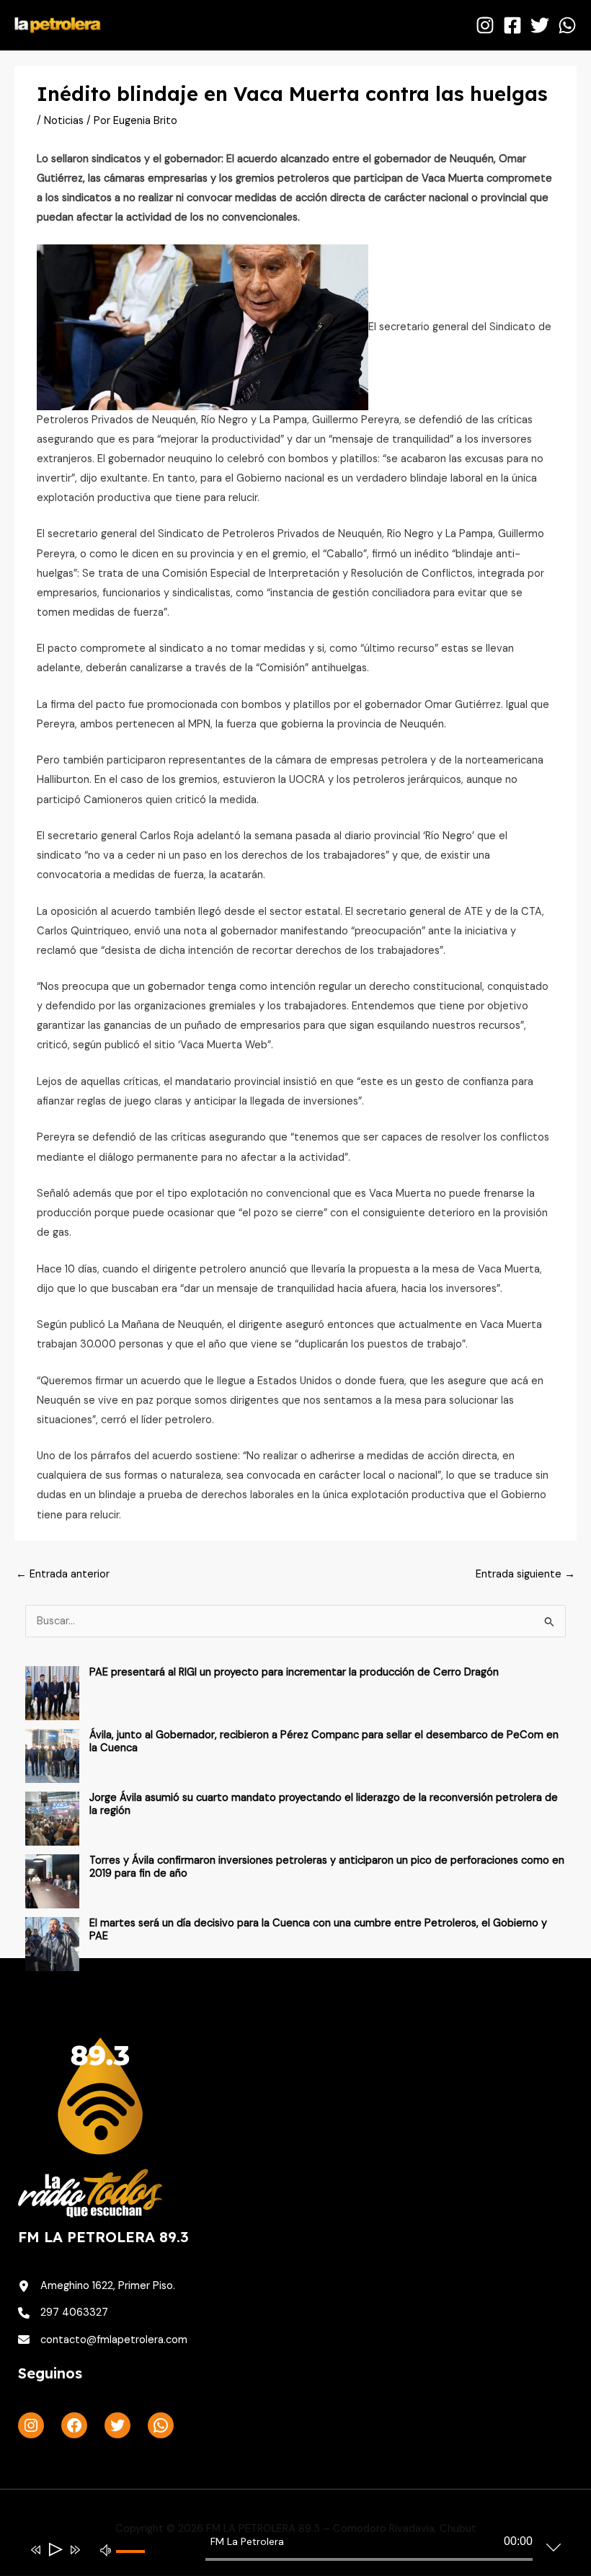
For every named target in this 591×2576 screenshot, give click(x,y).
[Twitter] (540, 25)
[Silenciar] (106, 2549)
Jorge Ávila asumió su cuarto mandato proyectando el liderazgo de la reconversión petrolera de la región (324, 1804)
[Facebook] (512, 25)
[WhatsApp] (567, 25)
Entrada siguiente (525, 1574)
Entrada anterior (63, 1574)
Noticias (64, 121)
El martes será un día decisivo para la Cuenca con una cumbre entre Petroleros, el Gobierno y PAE (318, 1930)
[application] (285, 2552)
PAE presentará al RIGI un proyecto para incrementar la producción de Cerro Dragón (294, 1672)
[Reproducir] (54, 2550)
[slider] (136, 2563)
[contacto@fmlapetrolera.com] (103, 2340)
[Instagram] (485, 25)
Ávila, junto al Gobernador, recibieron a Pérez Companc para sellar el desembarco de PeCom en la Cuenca (324, 1741)
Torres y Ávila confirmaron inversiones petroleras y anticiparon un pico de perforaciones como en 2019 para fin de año (327, 1867)
